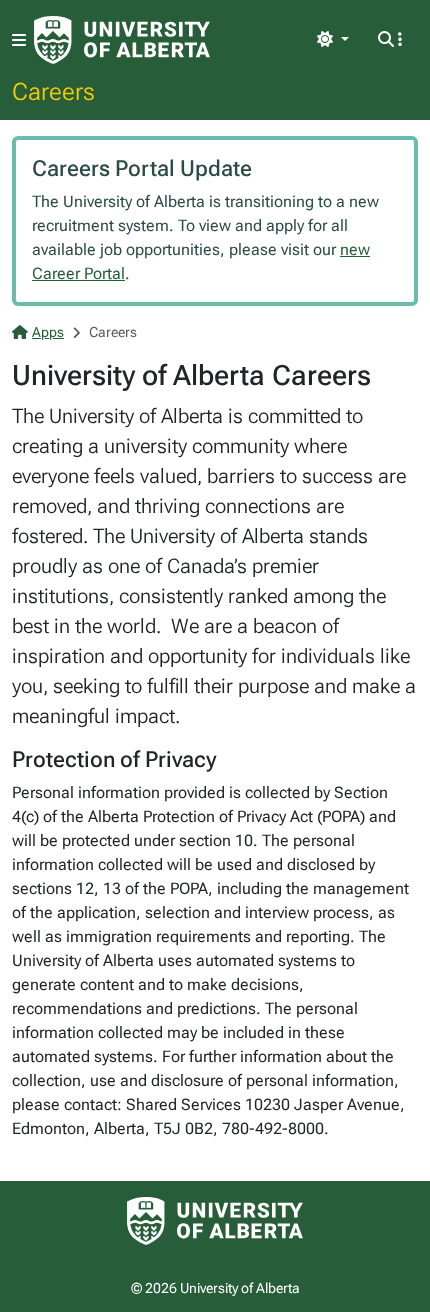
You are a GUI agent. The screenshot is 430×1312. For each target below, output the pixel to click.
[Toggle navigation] (19, 40)
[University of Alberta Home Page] (122, 40)
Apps (48, 332)
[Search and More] (390, 40)
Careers (53, 91)
